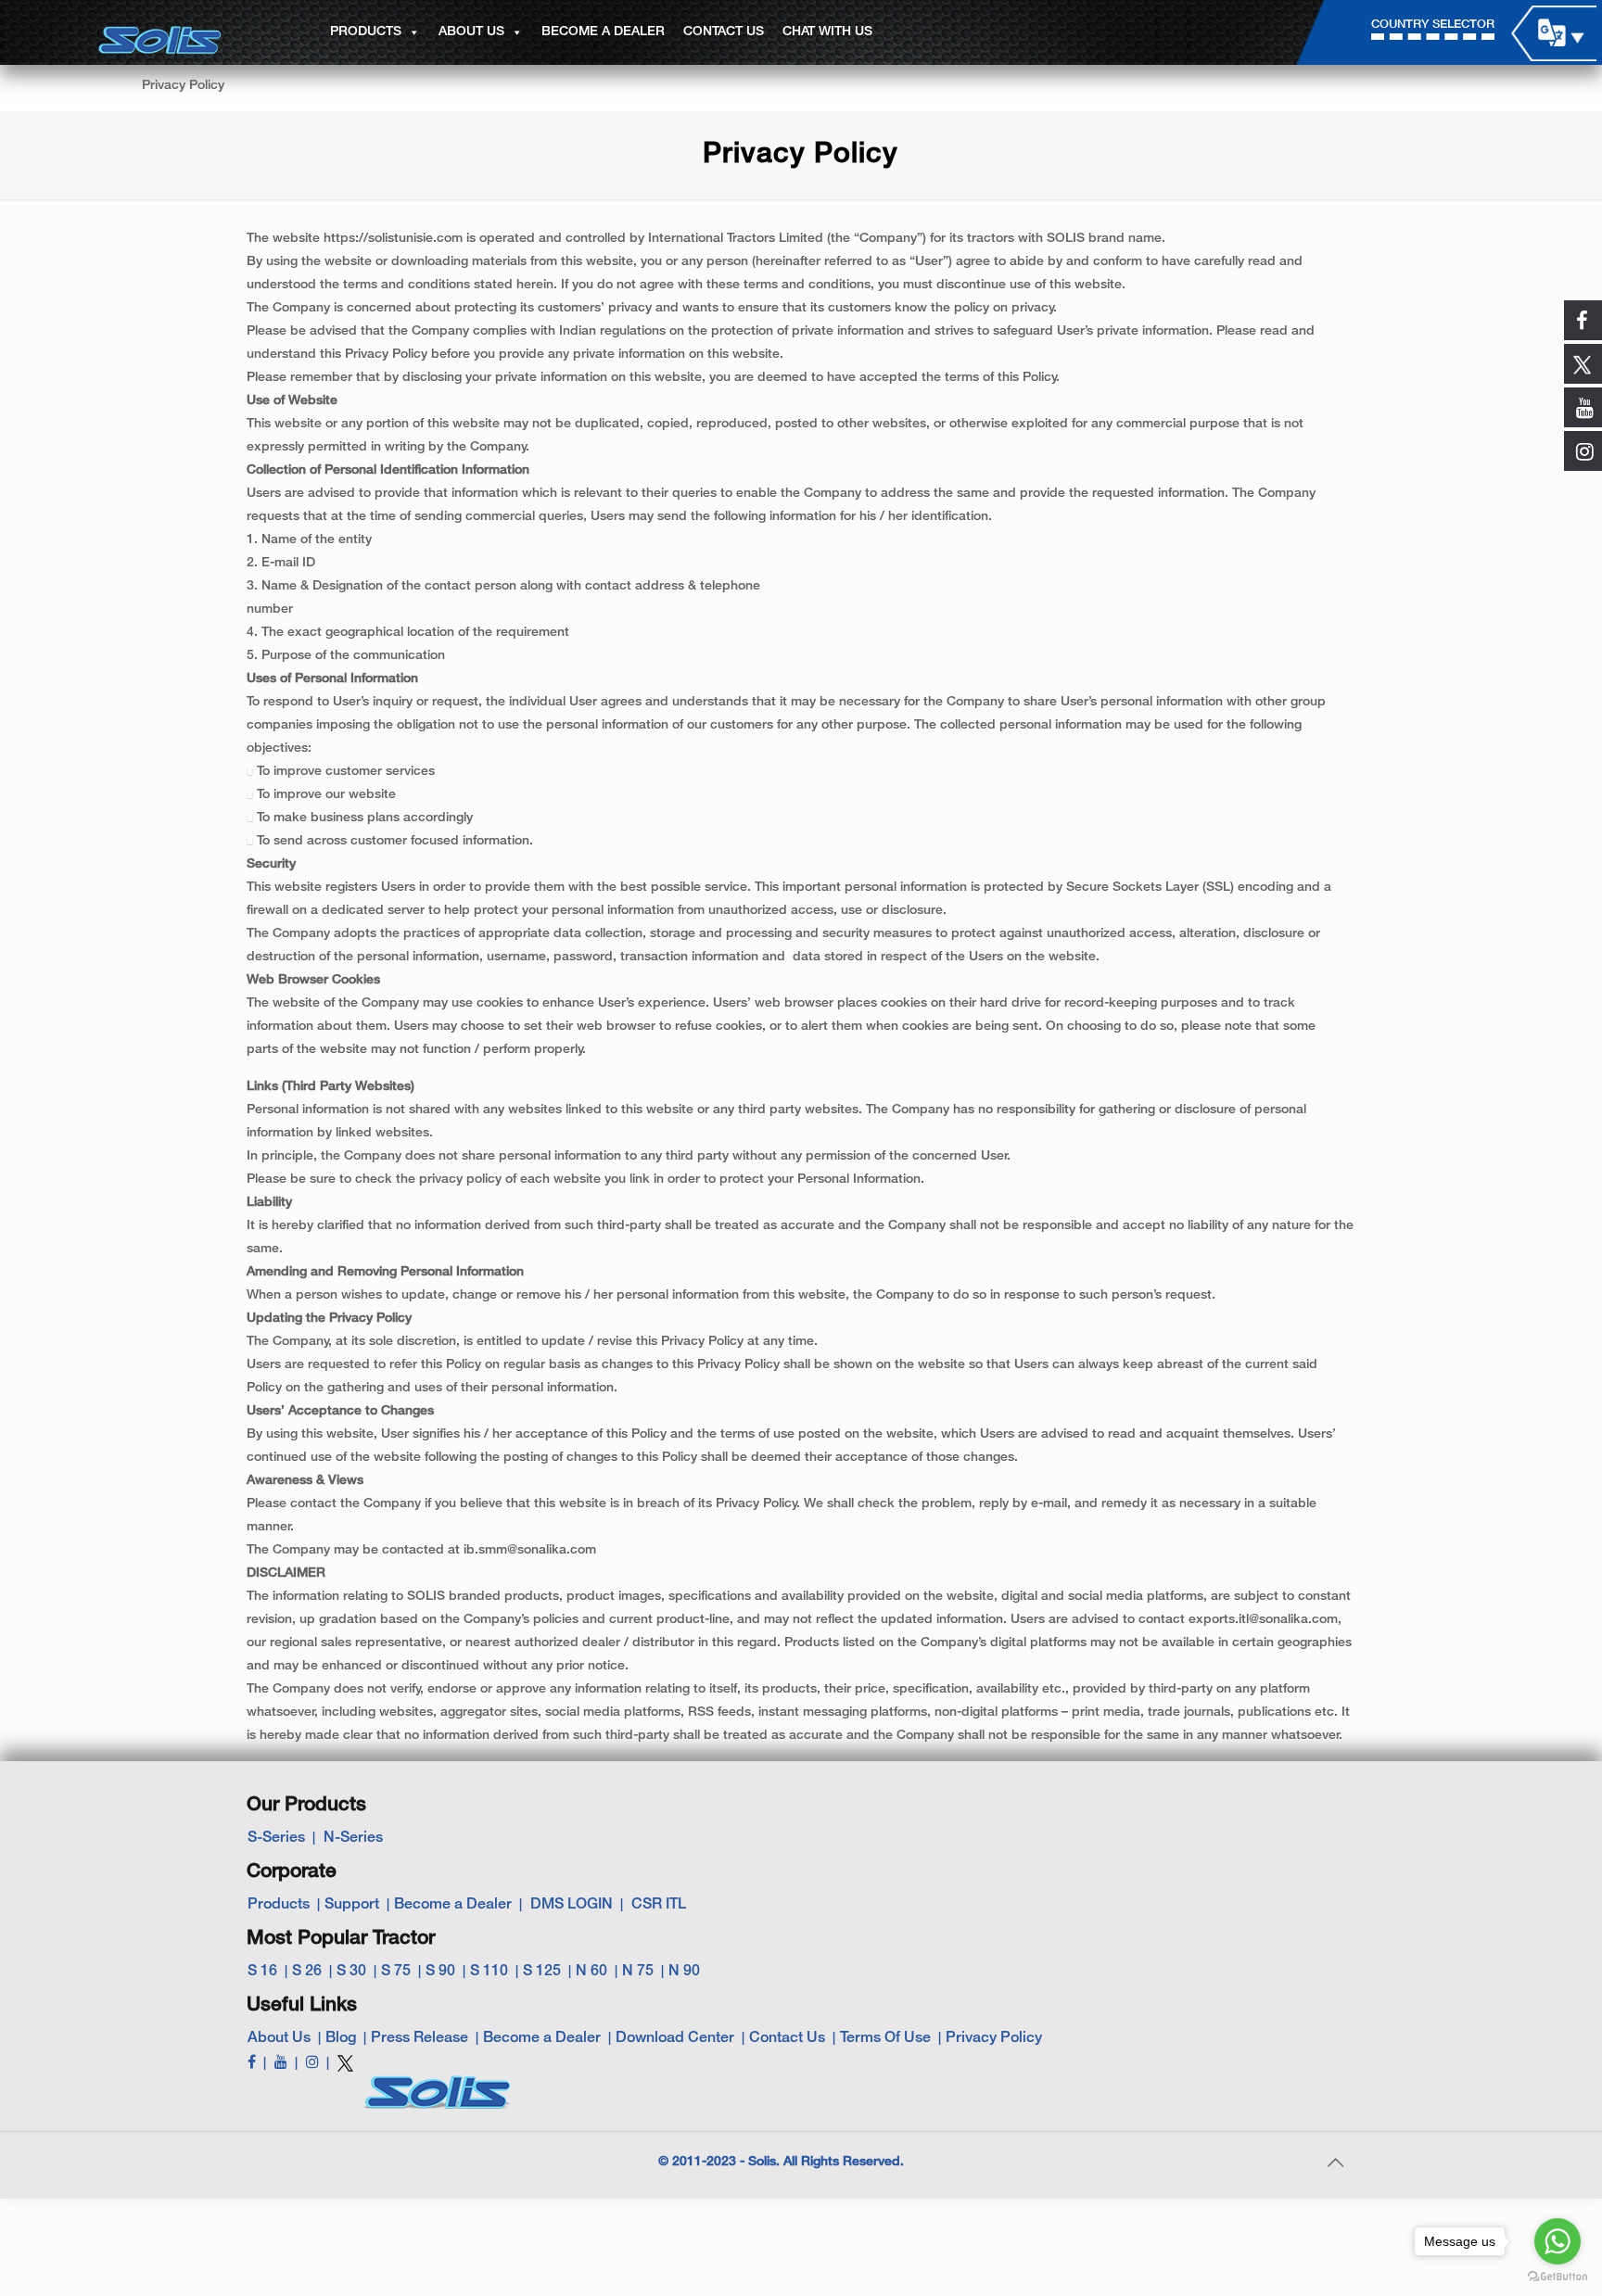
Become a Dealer (453, 1905)
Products (279, 1905)
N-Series (353, 1838)
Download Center (675, 2038)
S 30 (351, 1972)
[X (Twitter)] (345, 2071)
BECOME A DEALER (603, 32)
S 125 (542, 1972)
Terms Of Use (885, 2038)
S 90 (440, 1972)
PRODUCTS (366, 32)
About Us (279, 2038)
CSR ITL (659, 1905)
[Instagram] (312, 2063)
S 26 (307, 1972)
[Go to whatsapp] (1557, 2241)
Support (352, 1905)
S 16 (262, 1972)
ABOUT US (471, 32)
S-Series (276, 1838)
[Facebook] (252, 2063)
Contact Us (787, 2038)
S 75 (396, 1972)
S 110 (489, 1972)
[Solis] (160, 33)
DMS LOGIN (572, 1905)
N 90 (684, 1972)
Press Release (420, 2038)
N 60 (591, 1972)
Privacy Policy (994, 2038)
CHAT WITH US (827, 32)
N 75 (638, 1972)
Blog (341, 2038)
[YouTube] (281, 2063)
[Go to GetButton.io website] (1557, 2277)
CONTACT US (724, 32)
